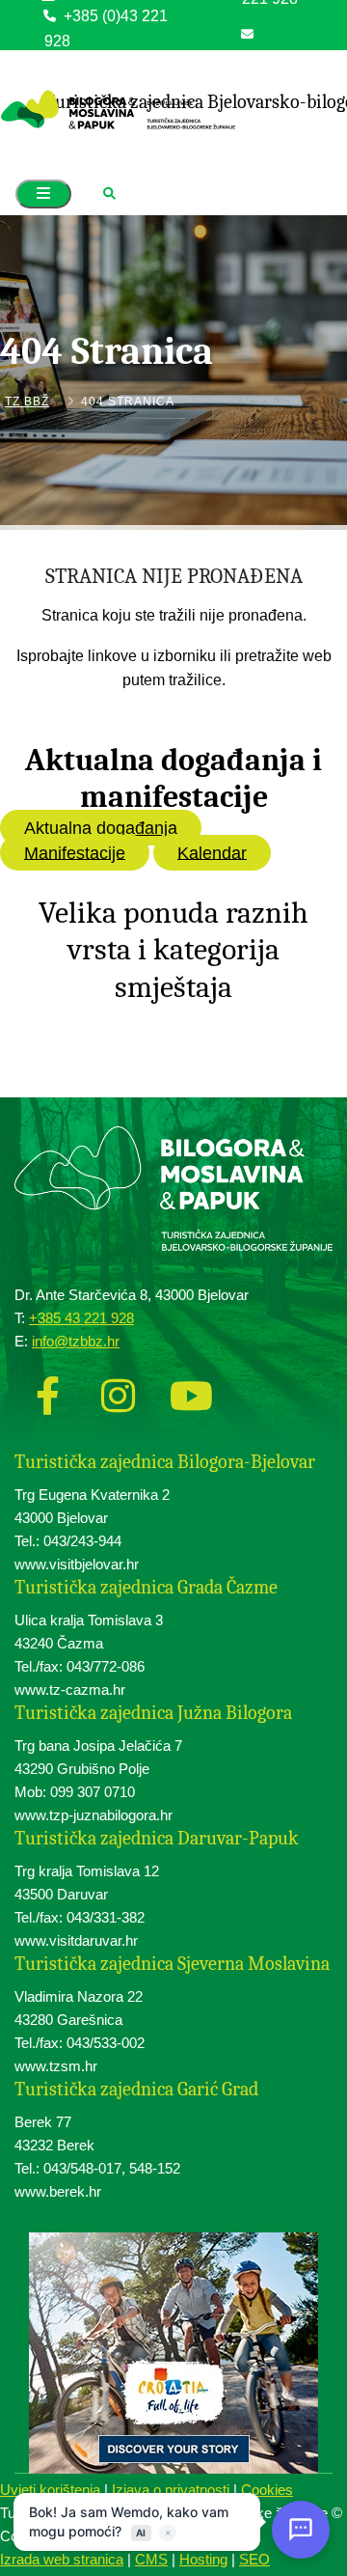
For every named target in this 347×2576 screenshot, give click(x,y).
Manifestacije (75, 852)
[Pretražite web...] (109, 194)
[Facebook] (47, 1395)
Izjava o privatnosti (171, 2490)
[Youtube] (188, 1395)
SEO (254, 2559)
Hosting (203, 2559)
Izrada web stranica (62, 2559)
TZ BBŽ (27, 402)
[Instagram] (118, 1395)
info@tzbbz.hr (289, 58)
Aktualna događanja (101, 828)
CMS (151, 2559)
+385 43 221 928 (81, 1318)
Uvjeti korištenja (50, 2490)
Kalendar (212, 852)
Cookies (267, 2490)
